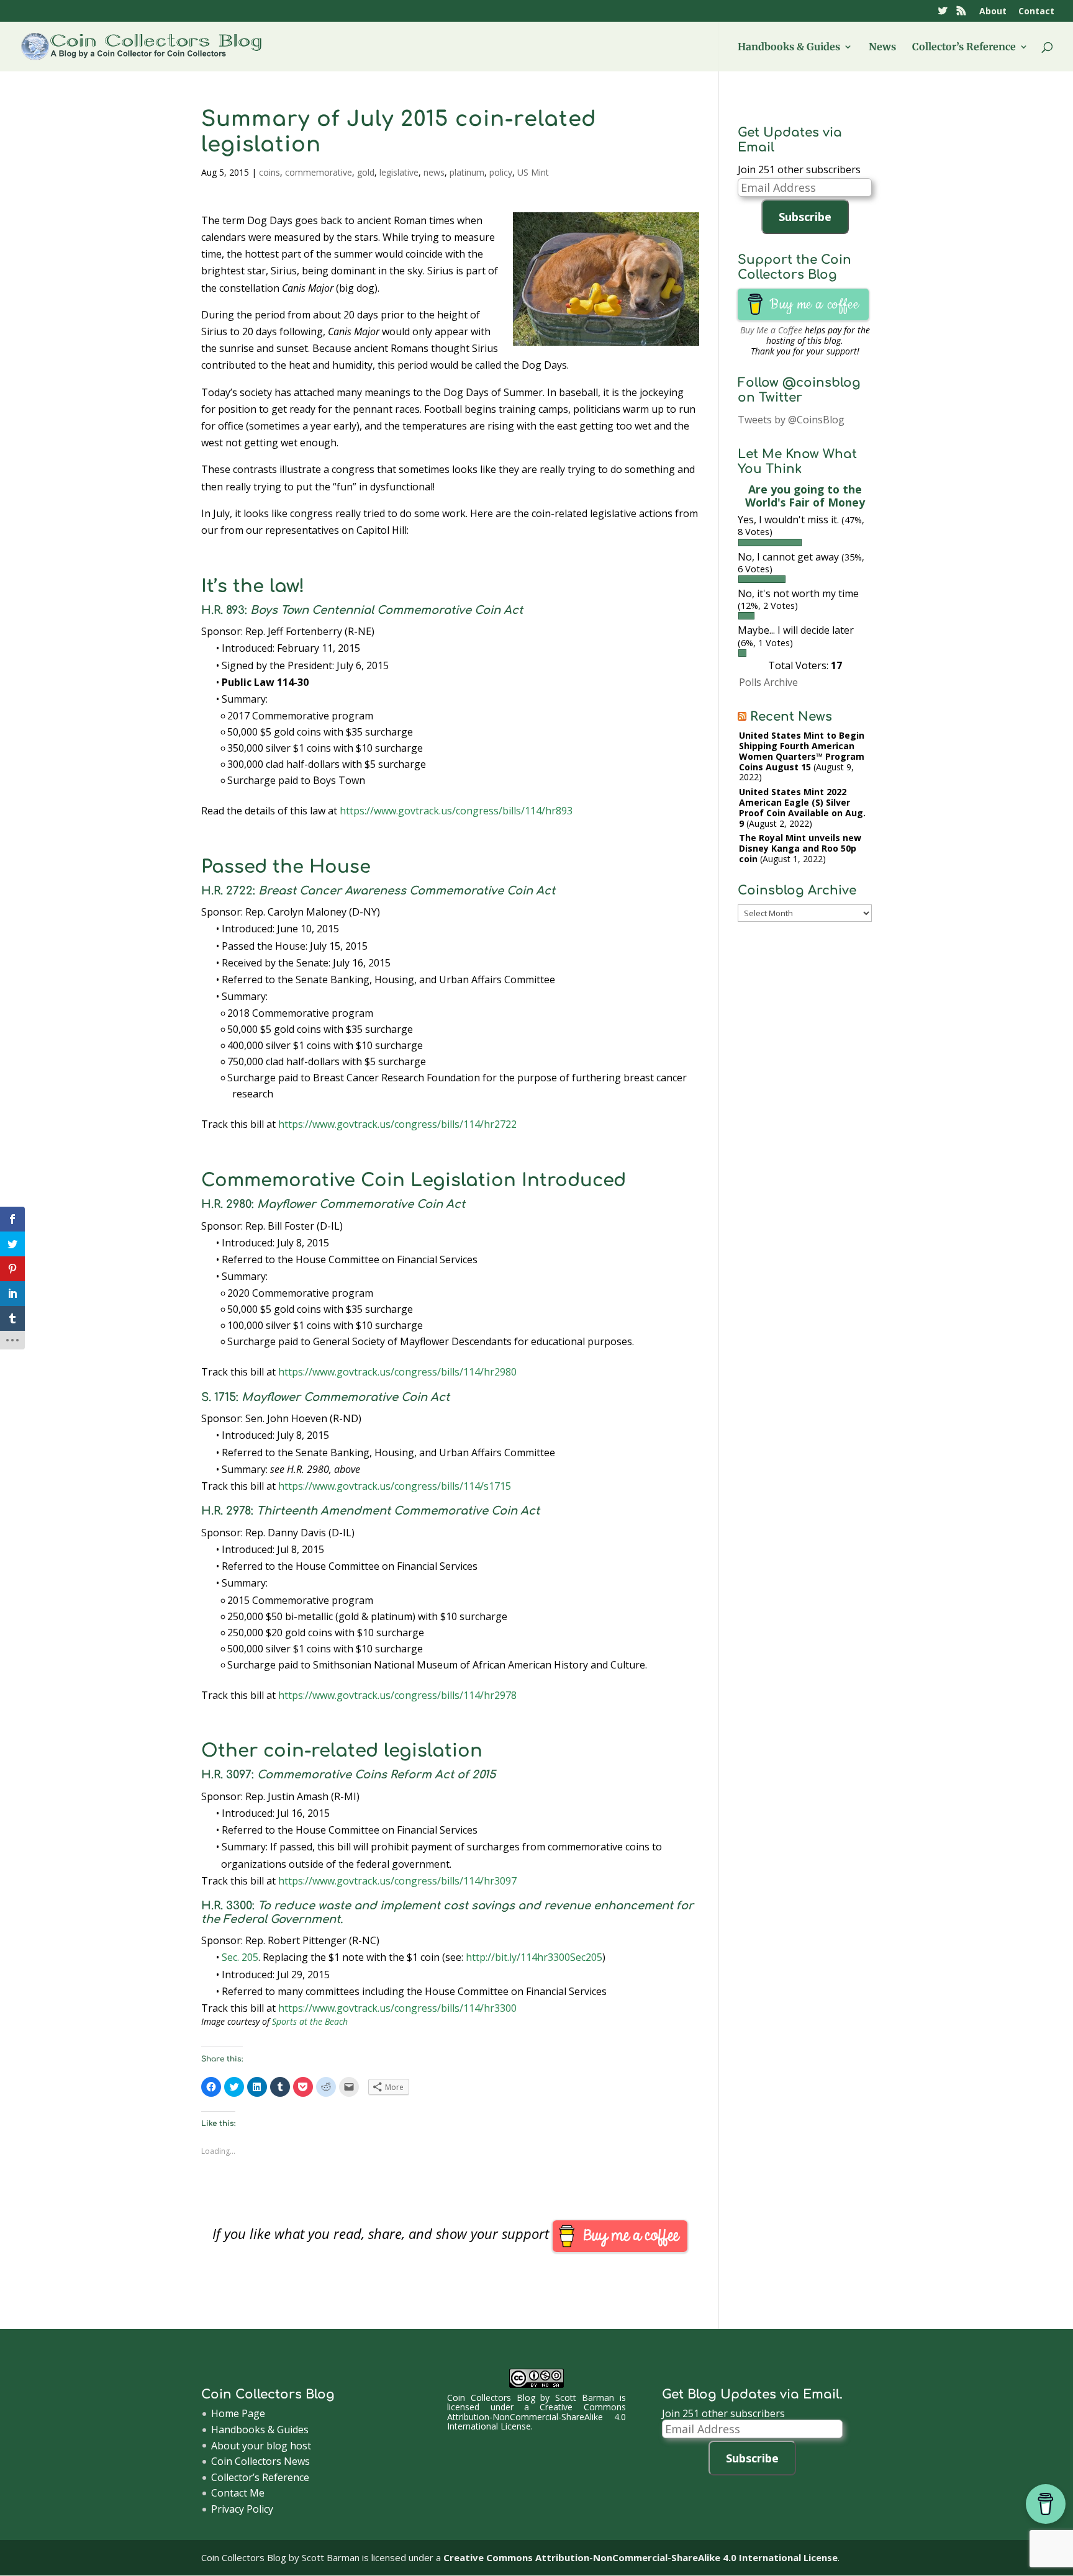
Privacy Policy (242, 2509)
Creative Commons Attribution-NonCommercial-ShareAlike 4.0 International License (536, 2416)
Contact (1036, 12)
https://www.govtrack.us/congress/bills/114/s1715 (395, 1486)
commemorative (319, 172)
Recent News (791, 717)
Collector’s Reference (964, 47)
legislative (399, 172)
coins (269, 172)
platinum (467, 172)
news (434, 172)
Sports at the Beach (310, 2021)
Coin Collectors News (260, 2461)
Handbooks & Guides (789, 47)
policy (501, 172)
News (882, 47)
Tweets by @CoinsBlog (791, 420)
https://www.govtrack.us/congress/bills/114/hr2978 (397, 1695)
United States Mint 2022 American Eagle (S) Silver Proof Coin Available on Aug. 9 (802, 807)
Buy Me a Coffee (771, 330)
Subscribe (805, 217)
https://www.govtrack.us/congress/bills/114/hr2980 (397, 1372)
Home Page (238, 2413)
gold (366, 172)
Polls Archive (768, 682)
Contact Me (238, 2493)
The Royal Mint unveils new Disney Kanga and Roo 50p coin (800, 848)
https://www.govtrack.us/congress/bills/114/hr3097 (397, 1881)
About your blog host (261, 2446)
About (993, 12)
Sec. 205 (240, 1957)
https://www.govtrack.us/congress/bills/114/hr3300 (397, 2008)
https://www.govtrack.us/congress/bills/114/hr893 (456, 811)
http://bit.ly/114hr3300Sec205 (534, 1957)
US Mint (533, 172)
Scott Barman (585, 2398)
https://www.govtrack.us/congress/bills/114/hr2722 (397, 1124)
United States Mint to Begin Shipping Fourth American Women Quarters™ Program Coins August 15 (802, 751)
